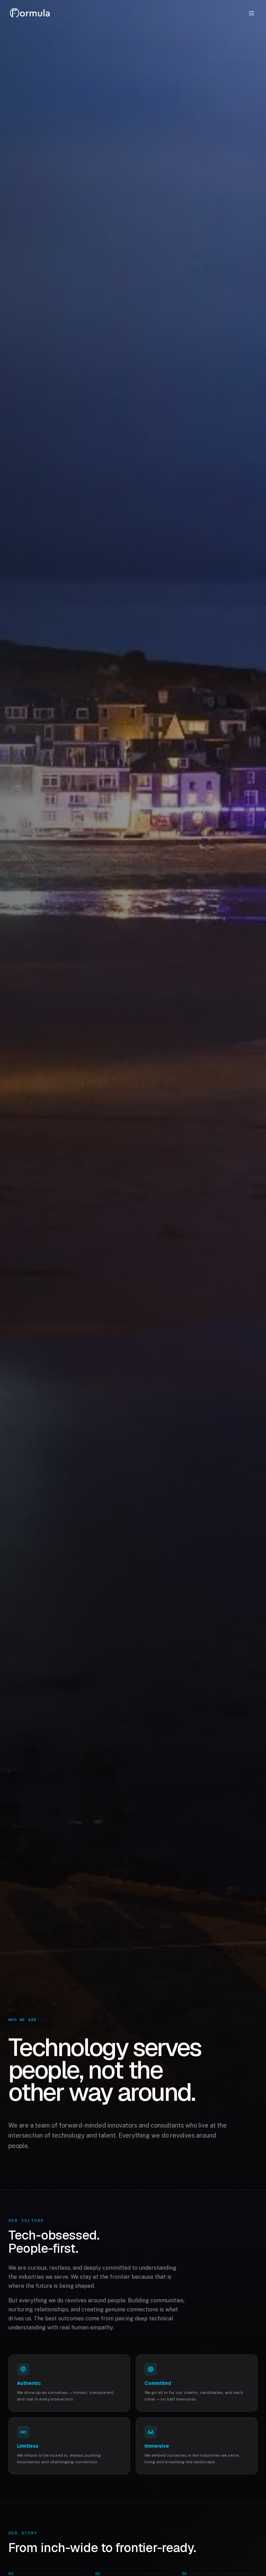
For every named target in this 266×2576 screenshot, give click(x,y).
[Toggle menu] (251, 13)
